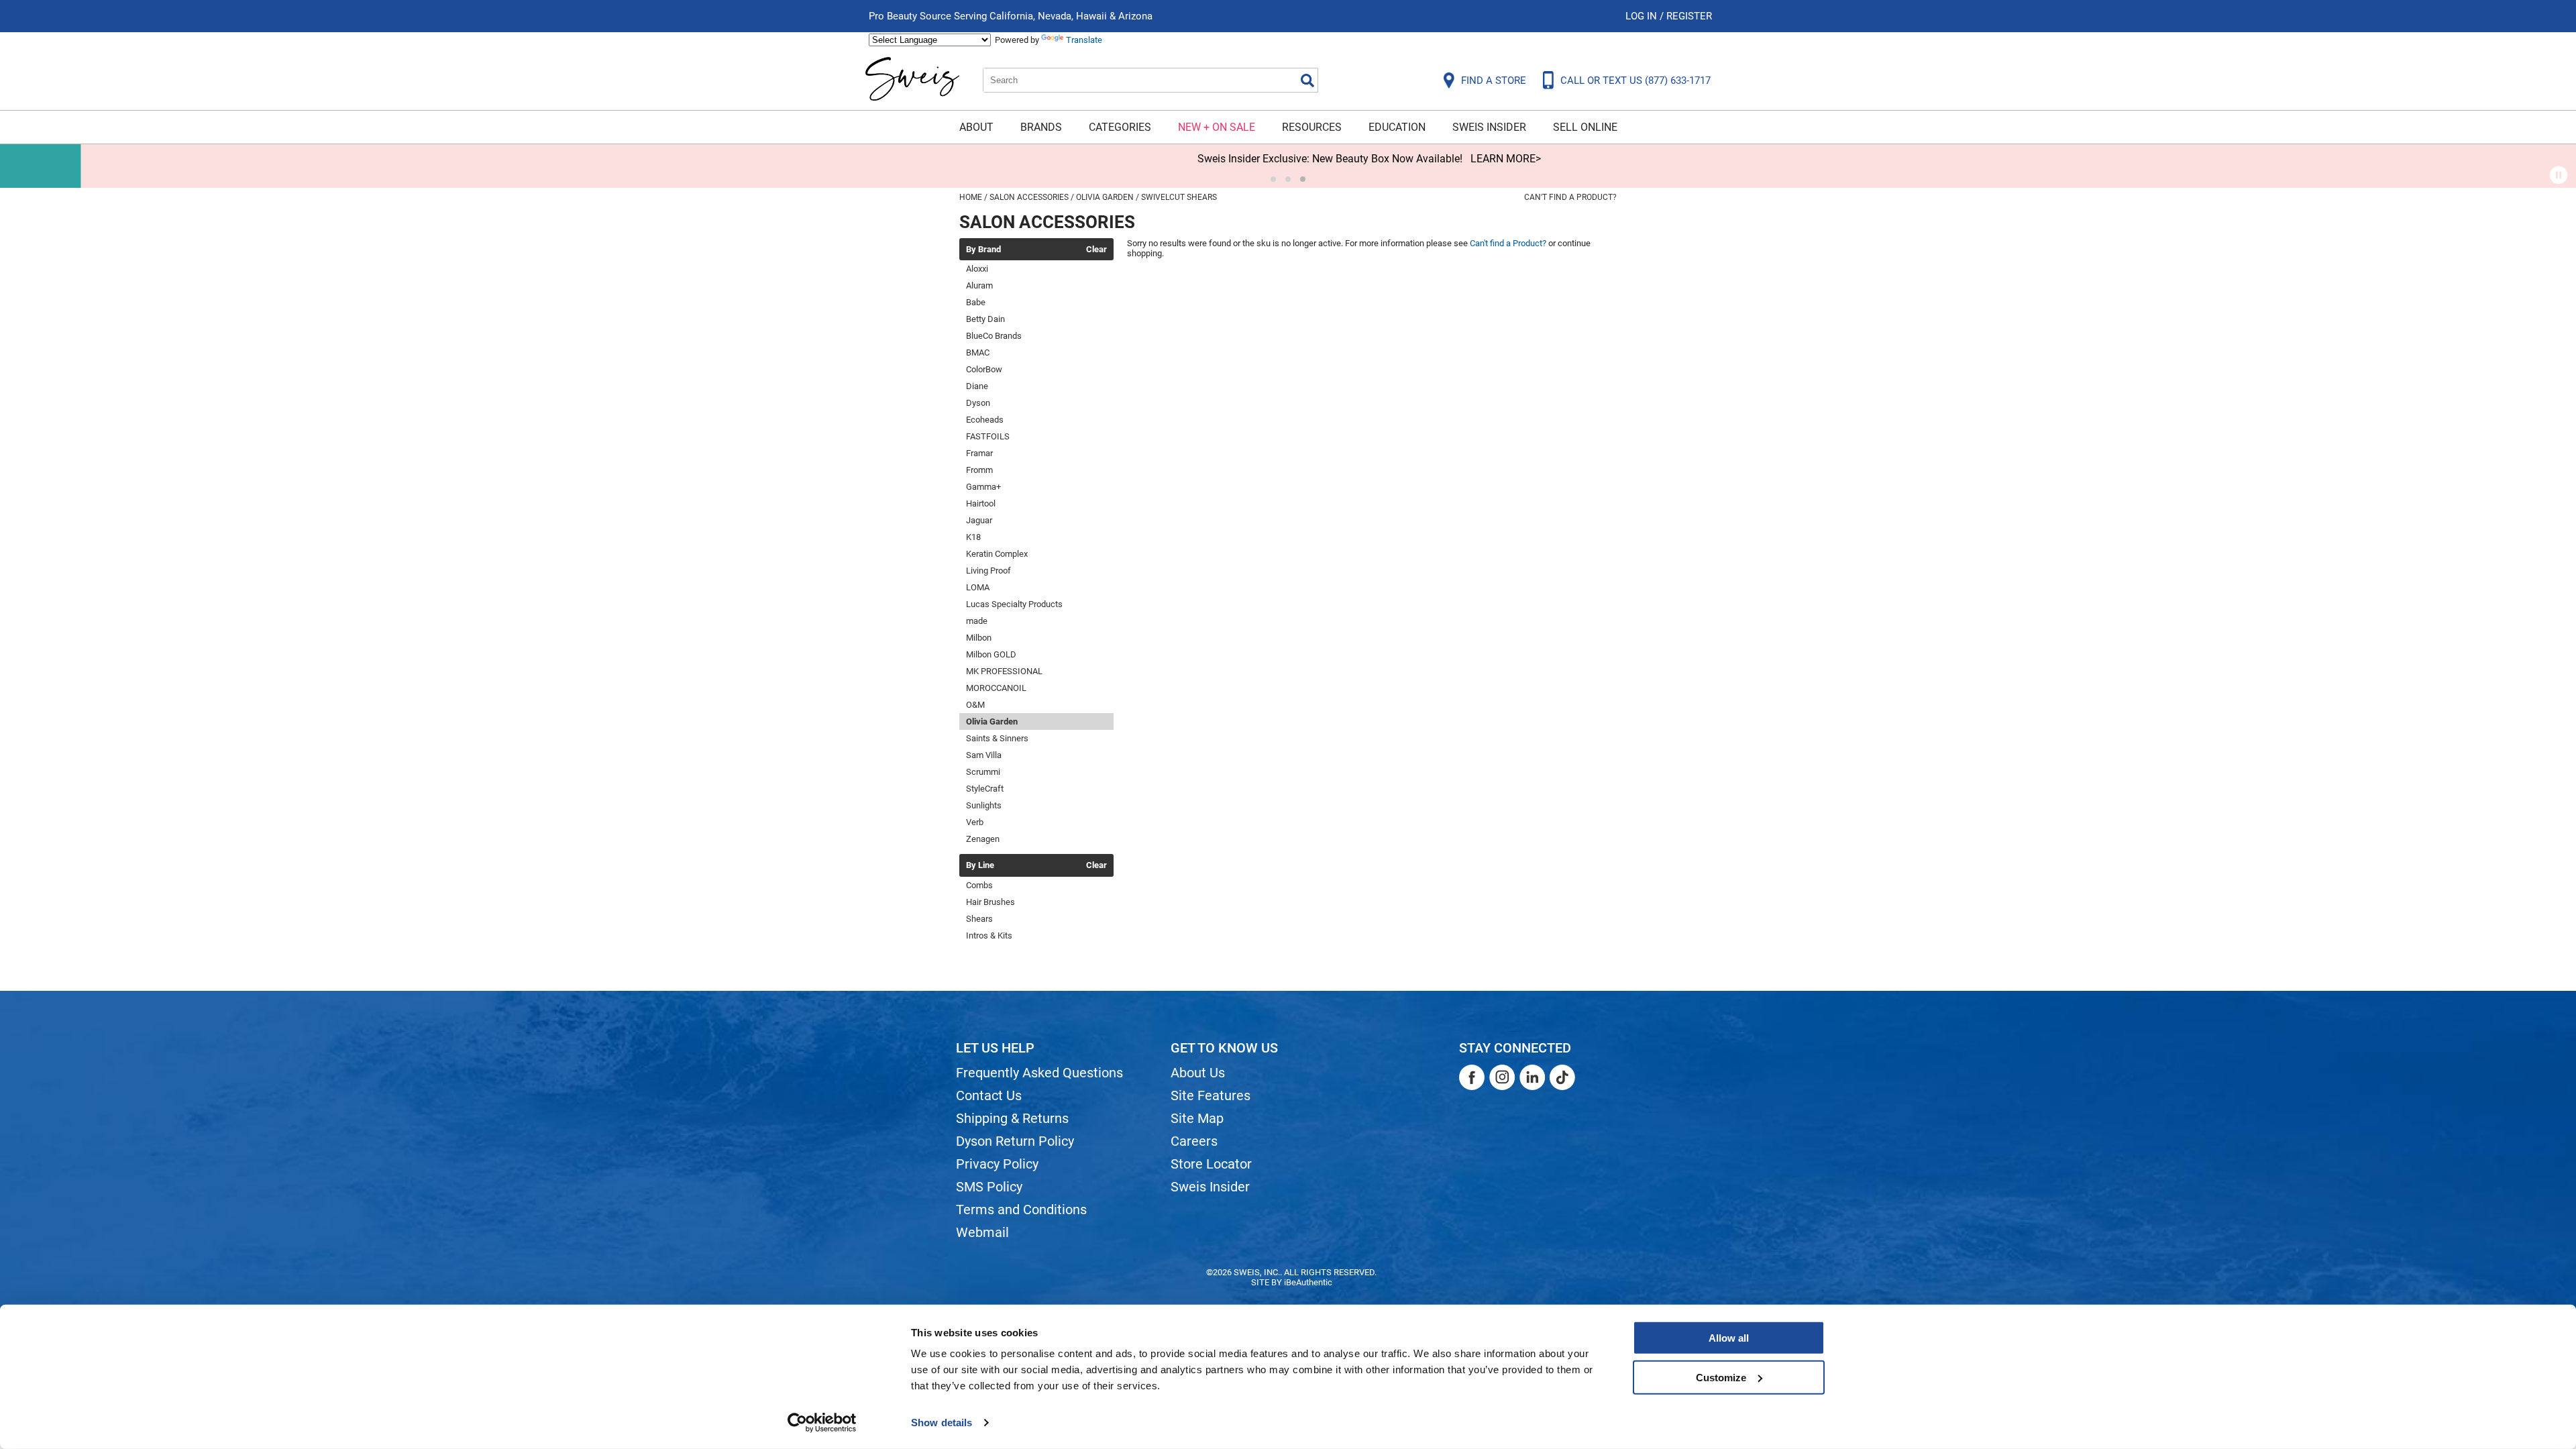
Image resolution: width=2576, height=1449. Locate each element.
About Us (1198, 1073)
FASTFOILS (988, 436)
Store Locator (1211, 1164)
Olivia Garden (992, 721)
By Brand (983, 250)
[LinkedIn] (1532, 1077)
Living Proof (988, 571)
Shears (979, 919)
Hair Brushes (990, 902)
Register (1689, 16)
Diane (977, 386)
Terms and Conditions (1021, 1210)
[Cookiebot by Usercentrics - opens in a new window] (822, 1423)
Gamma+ (983, 487)
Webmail (982, 1232)
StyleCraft (985, 789)
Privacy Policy (997, 1164)
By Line (980, 865)
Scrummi (983, 772)
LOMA (978, 587)
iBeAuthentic (1308, 1282)
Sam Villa (984, 755)
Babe (976, 302)
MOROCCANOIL (996, 688)
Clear (1096, 250)
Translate (1084, 40)
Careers (1194, 1141)
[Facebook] (1472, 1077)
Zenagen (983, 839)
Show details (942, 1423)
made (977, 621)
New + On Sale (1217, 127)
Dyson (978, 403)
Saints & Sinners (997, 738)
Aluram (979, 285)
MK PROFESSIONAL (1004, 671)
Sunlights (984, 805)
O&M (975, 705)
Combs (979, 885)
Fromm (979, 470)
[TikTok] (1562, 1077)
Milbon (979, 638)
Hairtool (981, 503)
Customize (1721, 1377)
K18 (973, 537)
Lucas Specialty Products (1014, 604)
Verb (975, 822)
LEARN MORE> (1425, 159)
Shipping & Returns (1012, 1118)
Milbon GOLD (991, 654)
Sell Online (1585, 127)
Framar (979, 453)
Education (1397, 127)
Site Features (1211, 1095)
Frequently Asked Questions (1039, 1073)
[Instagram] (1502, 1077)
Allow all (1729, 1338)
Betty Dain (985, 319)
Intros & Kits (989, 935)
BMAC (978, 353)
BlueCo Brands (994, 336)
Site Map (1197, 1118)
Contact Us (989, 1095)
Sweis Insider (1489, 127)
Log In (1643, 16)
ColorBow (984, 369)
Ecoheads (985, 420)
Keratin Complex (997, 554)
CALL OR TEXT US (1635, 80)
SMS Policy (989, 1187)
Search (1307, 80)
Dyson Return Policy (1015, 1141)
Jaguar (979, 520)
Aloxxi (977, 269)
